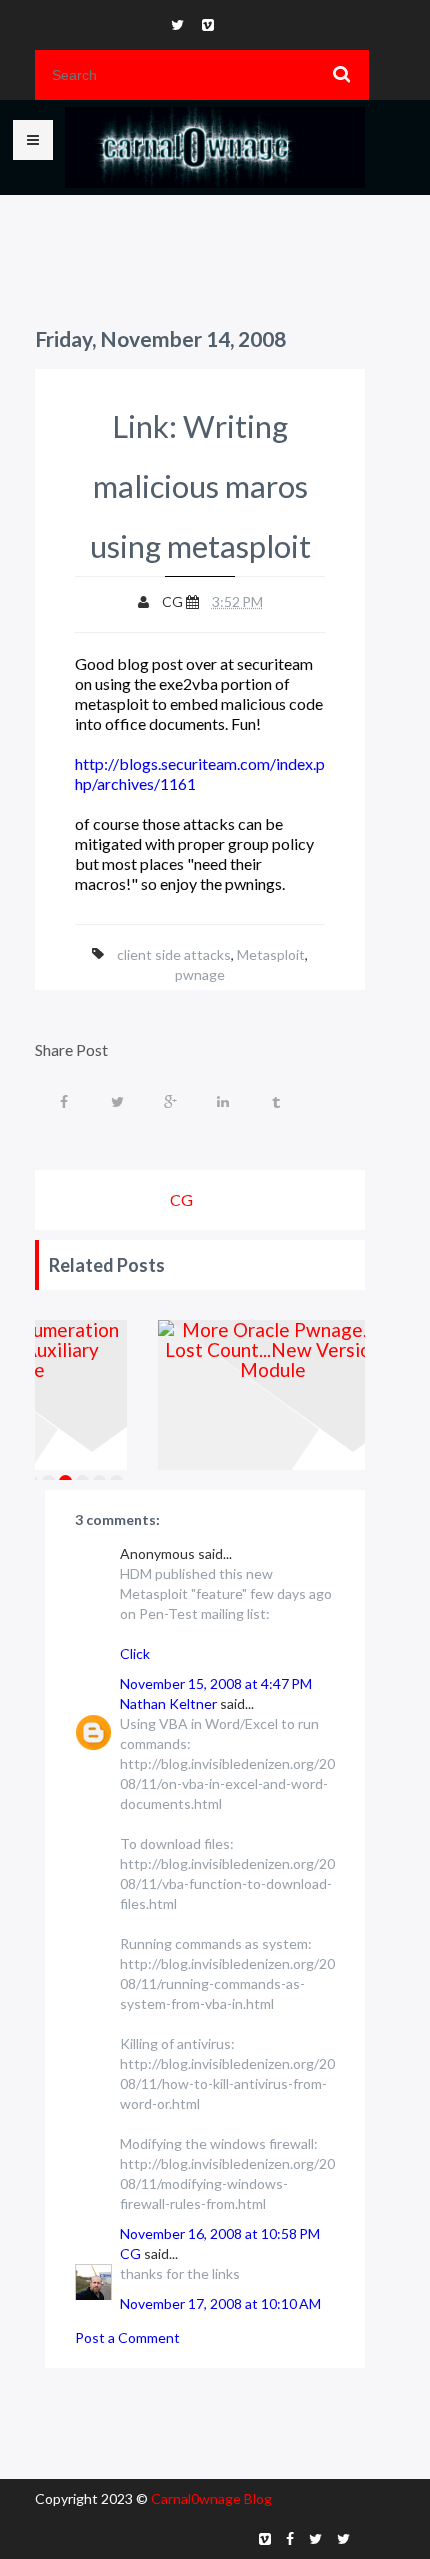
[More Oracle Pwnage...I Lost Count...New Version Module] (273, 1395)
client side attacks (174, 954)
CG (130, 2253)
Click (135, 1653)
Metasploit (271, 954)
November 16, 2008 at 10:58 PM (220, 2233)
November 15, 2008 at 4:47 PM (216, 1683)
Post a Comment (127, 2337)
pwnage (200, 974)
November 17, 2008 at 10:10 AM (220, 2303)
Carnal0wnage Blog (211, 2498)
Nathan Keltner (168, 1703)
